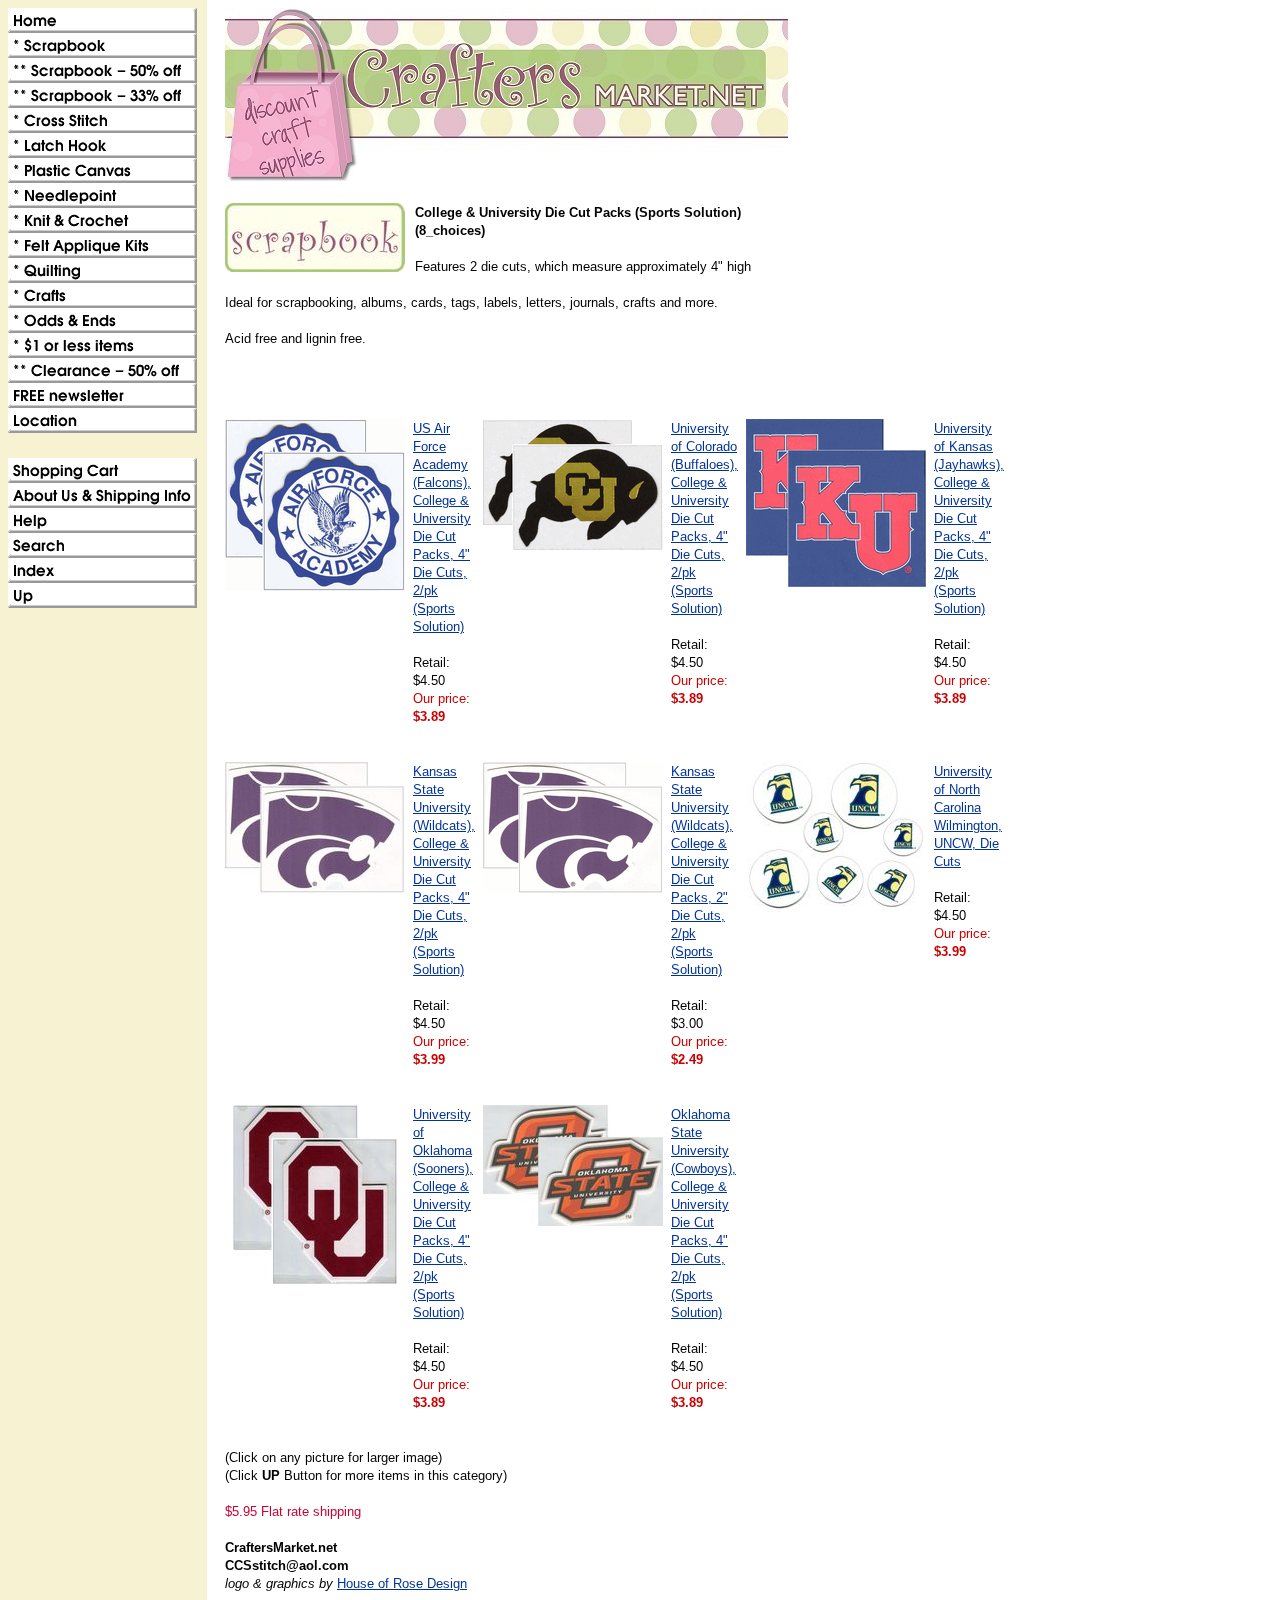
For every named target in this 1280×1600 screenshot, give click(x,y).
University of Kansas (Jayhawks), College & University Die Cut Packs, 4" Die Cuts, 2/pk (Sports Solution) (969, 518)
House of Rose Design (402, 1583)
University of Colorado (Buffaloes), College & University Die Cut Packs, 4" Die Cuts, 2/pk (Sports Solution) (704, 518)
